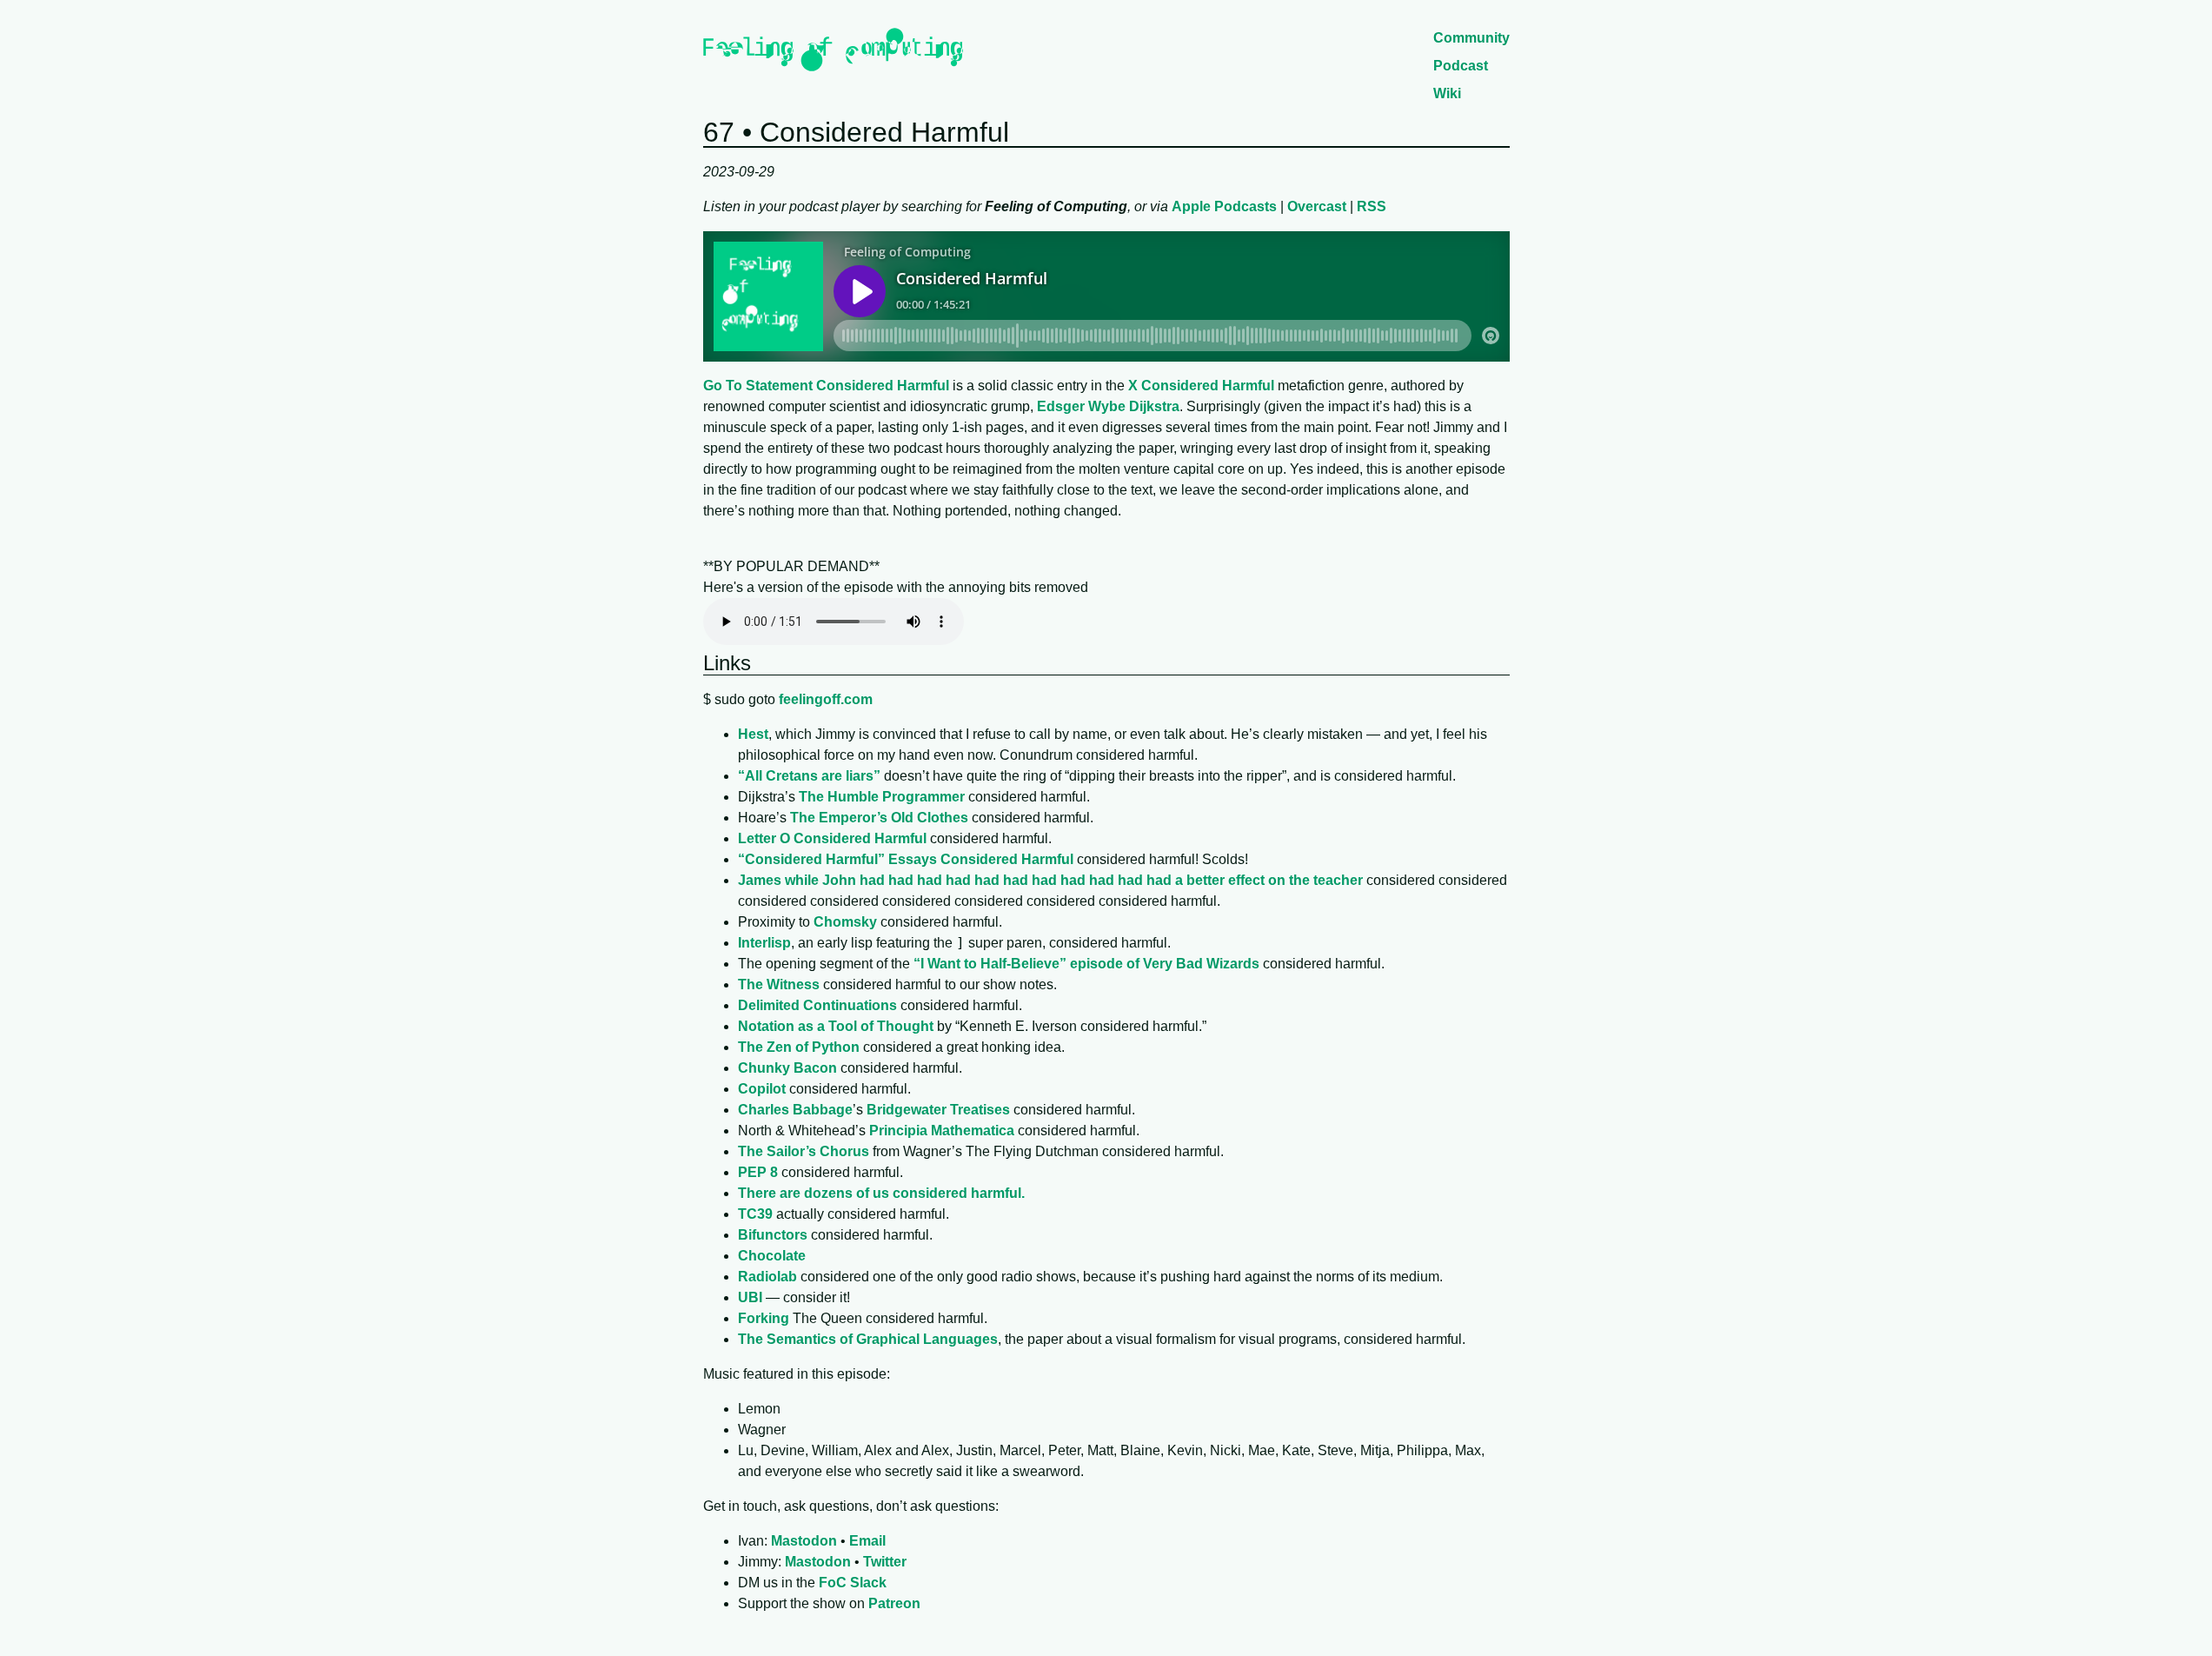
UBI (750, 1297)
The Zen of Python (799, 1047)
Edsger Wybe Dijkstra (1108, 406)
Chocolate (772, 1256)
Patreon (894, 1603)
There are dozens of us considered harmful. (881, 1193)
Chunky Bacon (787, 1068)
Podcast (1461, 66)
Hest (753, 734)
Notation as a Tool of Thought (836, 1026)
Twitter (885, 1562)
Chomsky (845, 922)
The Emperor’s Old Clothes (879, 818)
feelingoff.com (826, 699)
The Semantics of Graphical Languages (868, 1339)
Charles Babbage (795, 1110)
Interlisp (764, 943)
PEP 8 (758, 1172)
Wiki (1447, 93)
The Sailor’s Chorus (804, 1151)
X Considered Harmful (1201, 386)
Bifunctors (773, 1235)
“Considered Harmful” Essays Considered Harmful (906, 859)
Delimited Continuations (817, 1005)
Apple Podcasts (1224, 206)
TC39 (755, 1214)
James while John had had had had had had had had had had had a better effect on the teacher (1050, 880)
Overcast (1317, 206)
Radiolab (767, 1277)
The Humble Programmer (882, 797)
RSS (1372, 206)
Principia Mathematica (942, 1131)
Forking (764, 1318)
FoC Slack (853, 1583)
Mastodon (804, 1541)
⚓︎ (761, 663)
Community (1471, 38)
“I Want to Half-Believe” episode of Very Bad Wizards (1086, 964)
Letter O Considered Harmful (832, 838)
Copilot (762, 1089)
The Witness (779, 984)
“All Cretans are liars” (809, 776)
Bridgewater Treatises (938, 1110)
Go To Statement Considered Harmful (826, 386)
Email (867, 1541)
